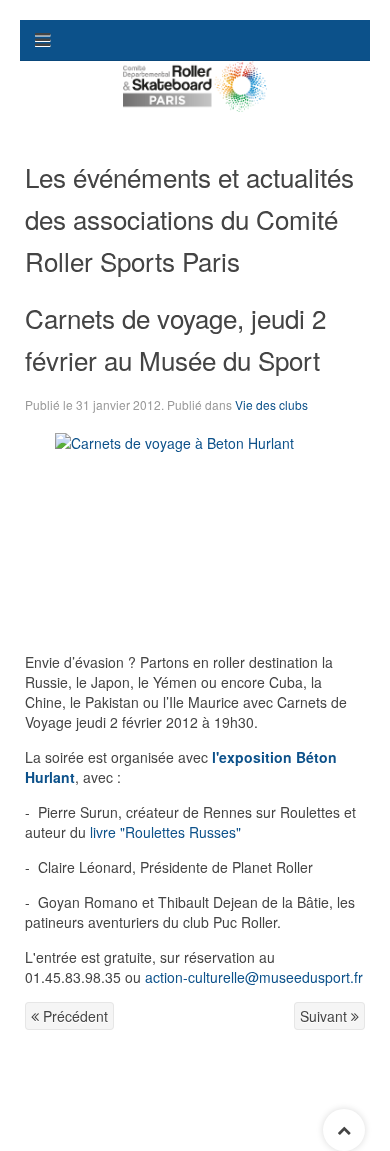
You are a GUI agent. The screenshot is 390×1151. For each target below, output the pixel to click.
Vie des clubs (271, 404)
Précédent (73, 1016)
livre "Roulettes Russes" (165, 832)
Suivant (325, 1016)
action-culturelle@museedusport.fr (254, 977)
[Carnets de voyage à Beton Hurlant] (195, 433)
